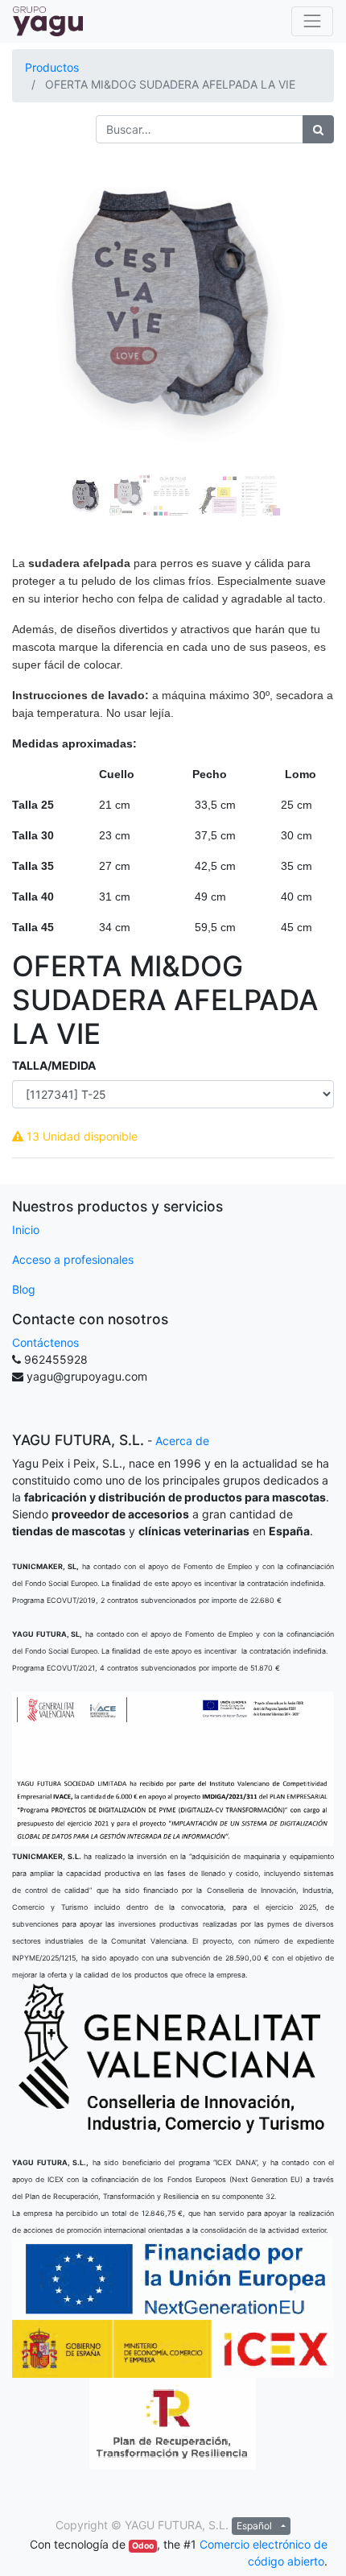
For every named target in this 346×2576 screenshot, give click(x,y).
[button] (36, 304)
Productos (52, 67)
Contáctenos (45, 1342)
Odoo (143, 2546)
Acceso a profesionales (73, 1259)
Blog (24, 1289)
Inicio (26, 1230)
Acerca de (182, 1441)
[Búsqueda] (318, 129)
